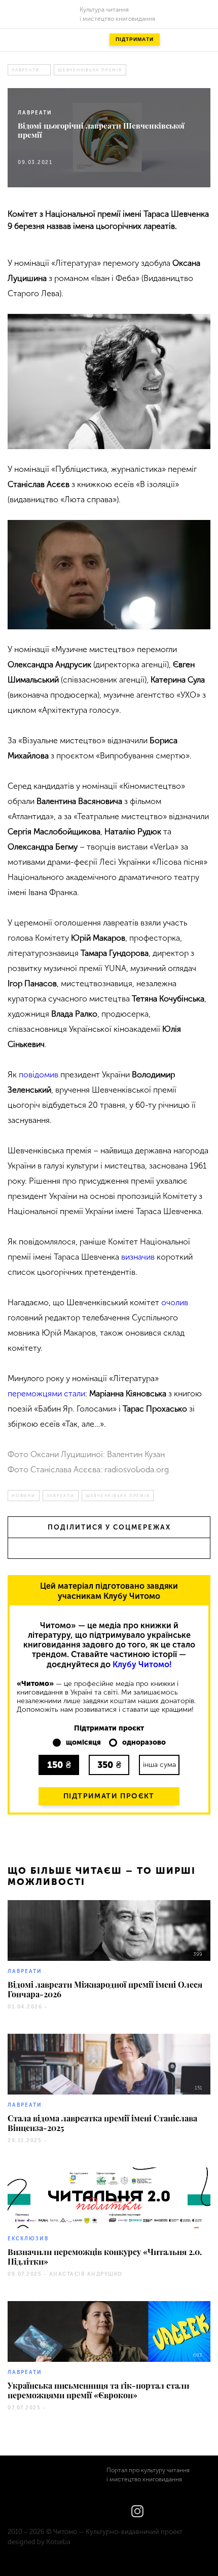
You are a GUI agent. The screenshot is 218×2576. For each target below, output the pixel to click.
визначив (138, 1257)
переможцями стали (46, 1394)
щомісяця (83, 1743)
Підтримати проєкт (109, 1796)
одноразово (144, 1743)
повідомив (39, 1075)
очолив (175, 1302)
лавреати (26, 70)
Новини (24, 1496)
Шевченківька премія (90, 70)
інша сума (159, 1765)
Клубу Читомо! (142, 1664)
